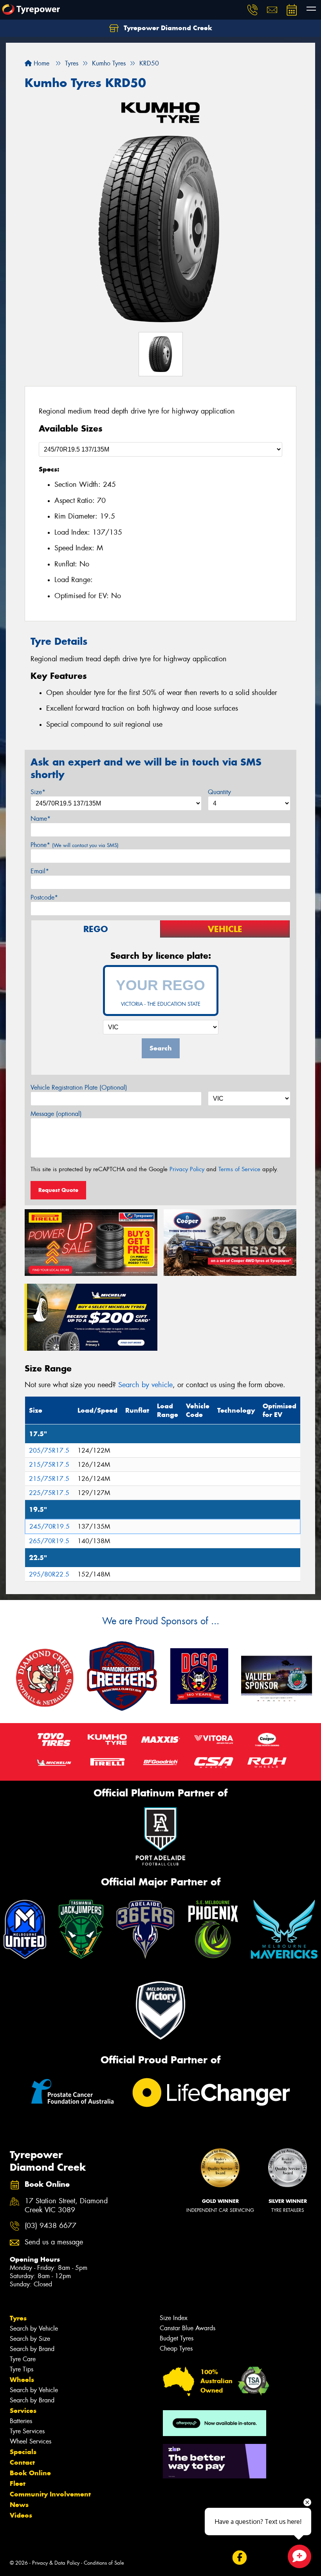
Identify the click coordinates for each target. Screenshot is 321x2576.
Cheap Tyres (176, 2348)
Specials (23, 2452)
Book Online (30, 2473)
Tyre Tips (22, 2369)
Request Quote (58, 1190)
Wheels (22, 2380)
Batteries (21, 2421)
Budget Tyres (177, 2338)
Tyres (18, 2318)
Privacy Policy (187, 1169)
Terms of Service (239, 1169)
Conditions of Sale (104, 2563)
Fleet (18, 2483)
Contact (22, 2462)
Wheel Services (31, 2441)
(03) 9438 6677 (50, 2226)
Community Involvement (50, 2494)
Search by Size (30, 2339)
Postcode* (44, 897)
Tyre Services (27, 2431)
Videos (21, 2515)
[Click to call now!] (252, 10)
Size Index (174, 2318)
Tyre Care (23, 2359)
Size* (38, 792)
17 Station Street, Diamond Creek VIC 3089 (66, 2206)
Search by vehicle (145, 1385)
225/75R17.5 (49, 1493)
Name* (41, 819)
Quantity (219, 792)
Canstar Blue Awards (188, 2328)
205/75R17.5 (49, 1450)
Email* (40, 871)
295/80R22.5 (49, 1574)
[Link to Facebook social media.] (239, 2558)
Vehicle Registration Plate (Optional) (79, 1088)
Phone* (75, 845)
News (19, 2505)
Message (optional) (56, 1114)
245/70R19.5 (50, 1527)
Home (41, 63)
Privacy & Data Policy (56, 2563)
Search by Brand (32, 2349)
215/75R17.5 (49, 1465)
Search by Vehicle (34, 2328)
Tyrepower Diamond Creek (167, 28)
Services (23, 2411)
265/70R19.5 (49, 1541)
